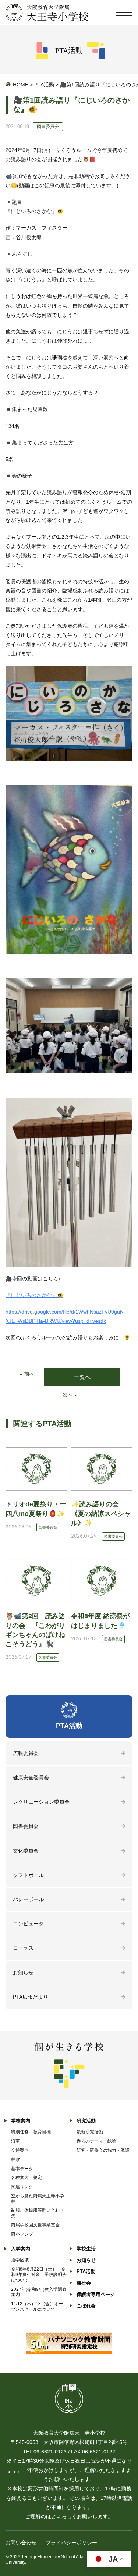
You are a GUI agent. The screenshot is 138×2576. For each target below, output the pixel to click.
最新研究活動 (90, 2132)
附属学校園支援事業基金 (35, 2225)
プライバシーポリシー (71, 2543)
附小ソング (22, 2234)
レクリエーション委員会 (41, 1802)
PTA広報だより (31, 1997)
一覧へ (82, 1377)
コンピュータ (28, 1924)
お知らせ (23, 1973)
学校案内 (21, 2121)
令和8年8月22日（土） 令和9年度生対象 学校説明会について (39, 2275)
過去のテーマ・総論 (96, 2141)
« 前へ (27, 1374)
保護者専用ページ (96, 2294)
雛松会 (84, 2283)
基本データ (22, 2169)
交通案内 (20, 2150)
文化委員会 (26, 1851)
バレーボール (28, 1899)
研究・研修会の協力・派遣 (103, 2150)
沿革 (15, 2141)
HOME (21, 85)
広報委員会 (26, 1753)
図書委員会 (26, 1826)
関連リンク (22, 2187)
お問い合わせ (21, 2543)
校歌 (15, 2159)
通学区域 (20, 2260)
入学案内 (21, 2249)
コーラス (23, 1948)
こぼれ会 (86, 2306)
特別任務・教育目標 (31, 2132)
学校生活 (86, 2249)
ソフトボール (28, 1875)
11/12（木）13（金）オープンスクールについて (37, 2306)
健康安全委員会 (31, 1778)
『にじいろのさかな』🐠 (34, 1295)
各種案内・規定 (26, 2178)
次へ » (70, 1395)
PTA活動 (44, 85)
